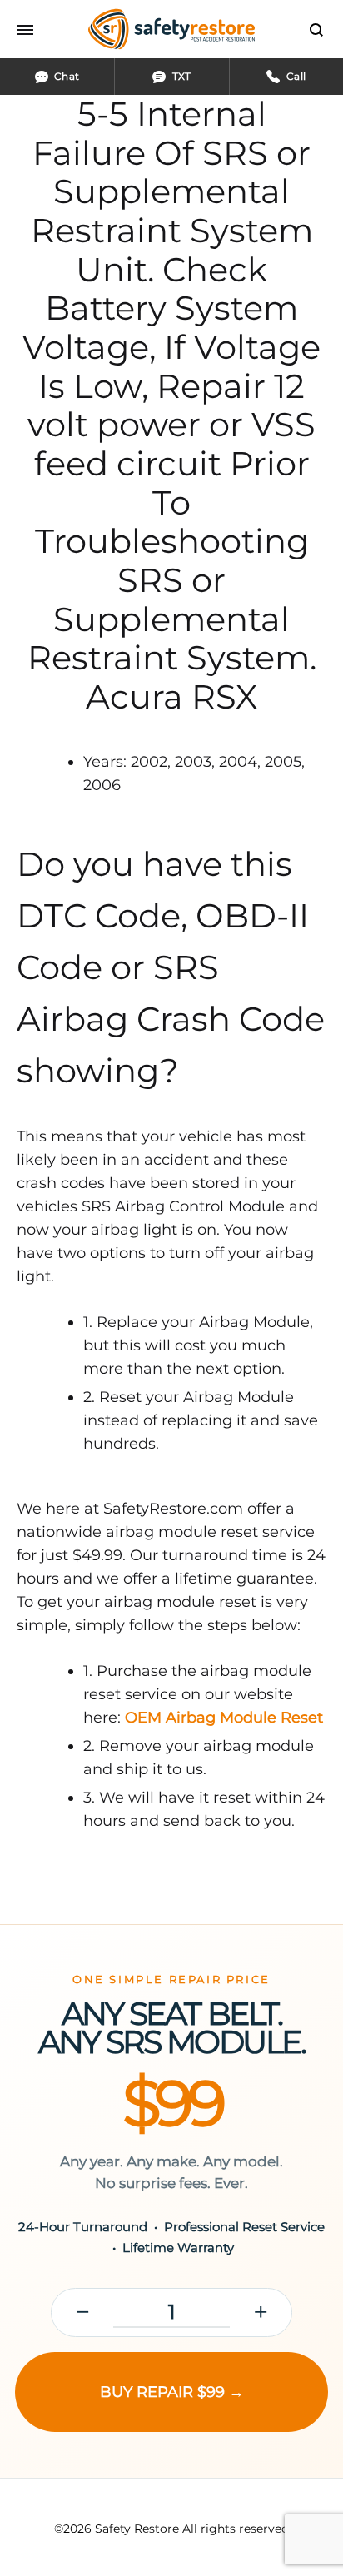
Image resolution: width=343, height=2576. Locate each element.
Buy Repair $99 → (172, 2392)
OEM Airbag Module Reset (224, 1718)
